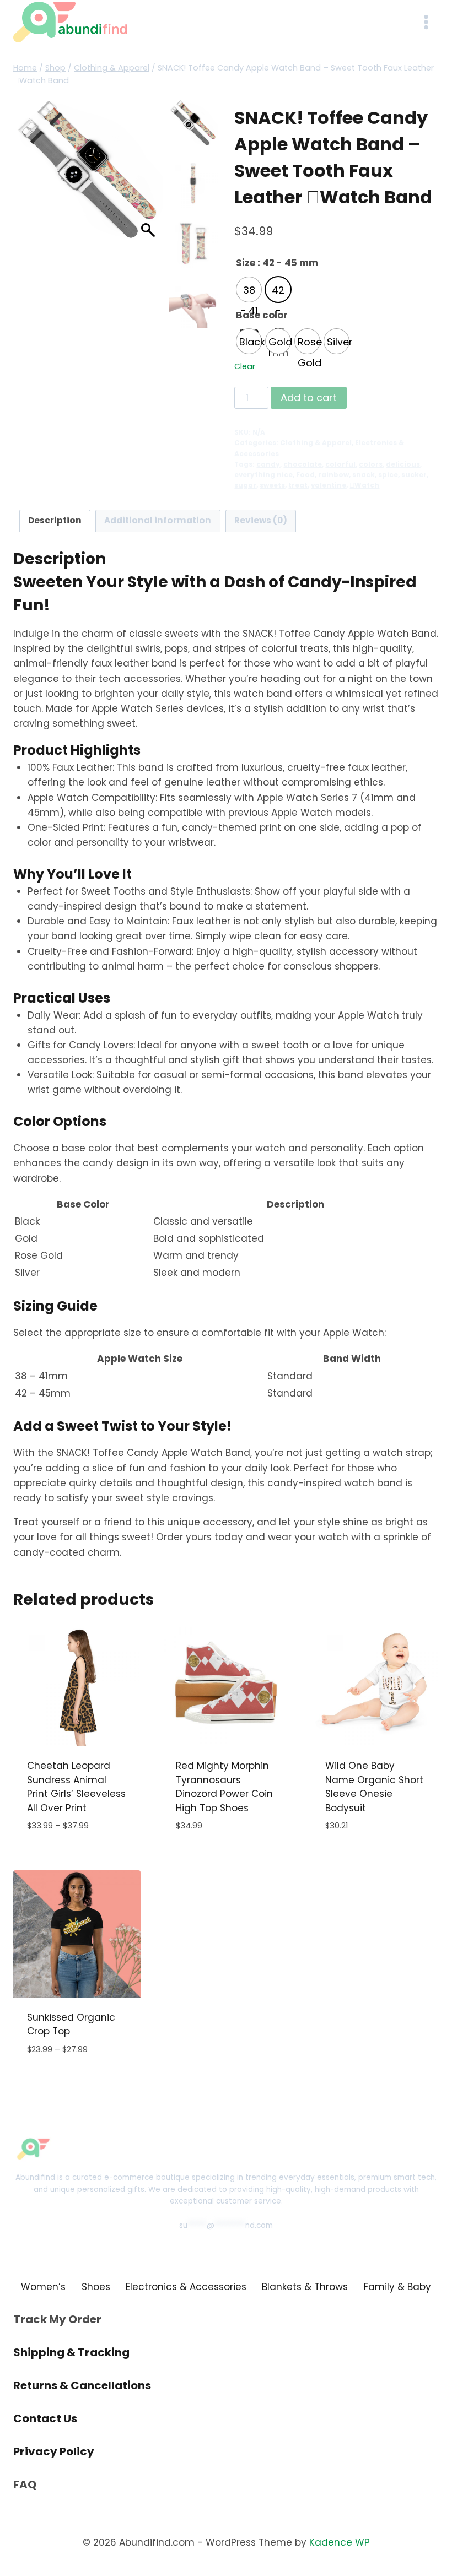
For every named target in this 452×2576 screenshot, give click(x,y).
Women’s (43, 2287)
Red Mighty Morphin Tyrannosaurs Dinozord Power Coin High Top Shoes (224, 1787)
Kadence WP (340, 2542)
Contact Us (45, 2418)
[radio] (249, 289)
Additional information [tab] (158, 520)
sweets (272, 485)
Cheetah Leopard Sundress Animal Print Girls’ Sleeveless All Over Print (76, 1787)
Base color (262, 315)
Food (305, 475)
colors (371, 464)
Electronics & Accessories (186, 2287)
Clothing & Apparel (316, 443)
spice (388, 475)
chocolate (303, 464)
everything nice (263, 475)
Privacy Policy (54, 2451)
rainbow (333, 475)
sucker (414, 475)
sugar (245, 485)
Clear (245, 366)
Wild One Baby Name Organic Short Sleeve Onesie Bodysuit (374, 1787)
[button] (149, 176)
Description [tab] (55, 520)
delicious (403, 464)
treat (298, 485)
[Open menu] (426, 22)
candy (268, 464)
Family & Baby (397, 2287)
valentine (329, 485)
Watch (364, 485)
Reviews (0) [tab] (261, 520)
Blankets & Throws (305, 2287)
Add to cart (309, 397)
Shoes (96, 2287)
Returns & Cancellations (82, 2385)
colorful (340, 464)
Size (246, 263)
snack (364, 475)
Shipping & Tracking (71, 2352)
